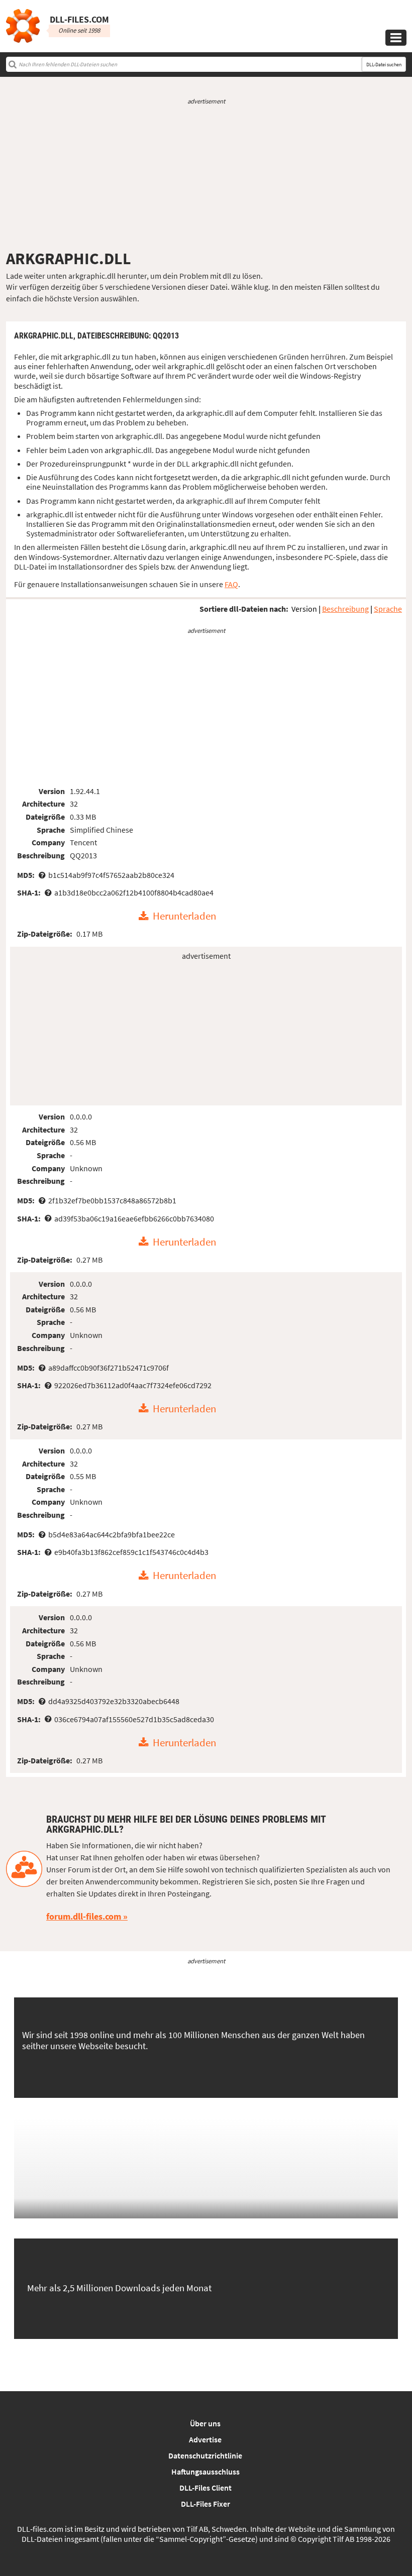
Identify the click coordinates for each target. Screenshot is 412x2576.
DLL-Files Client (205, 2488)
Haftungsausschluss (205, 2472)
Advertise (205, 2439)
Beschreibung (345, 609)
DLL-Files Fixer (205, 2504)
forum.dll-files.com (84, 1916)
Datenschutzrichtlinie (205, 2455)
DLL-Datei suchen (384, 65)
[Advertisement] (206, 177)
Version (304, 609)
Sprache (388, 609)
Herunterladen (184, 917)
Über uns (205, 2423)
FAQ (231, 584)
